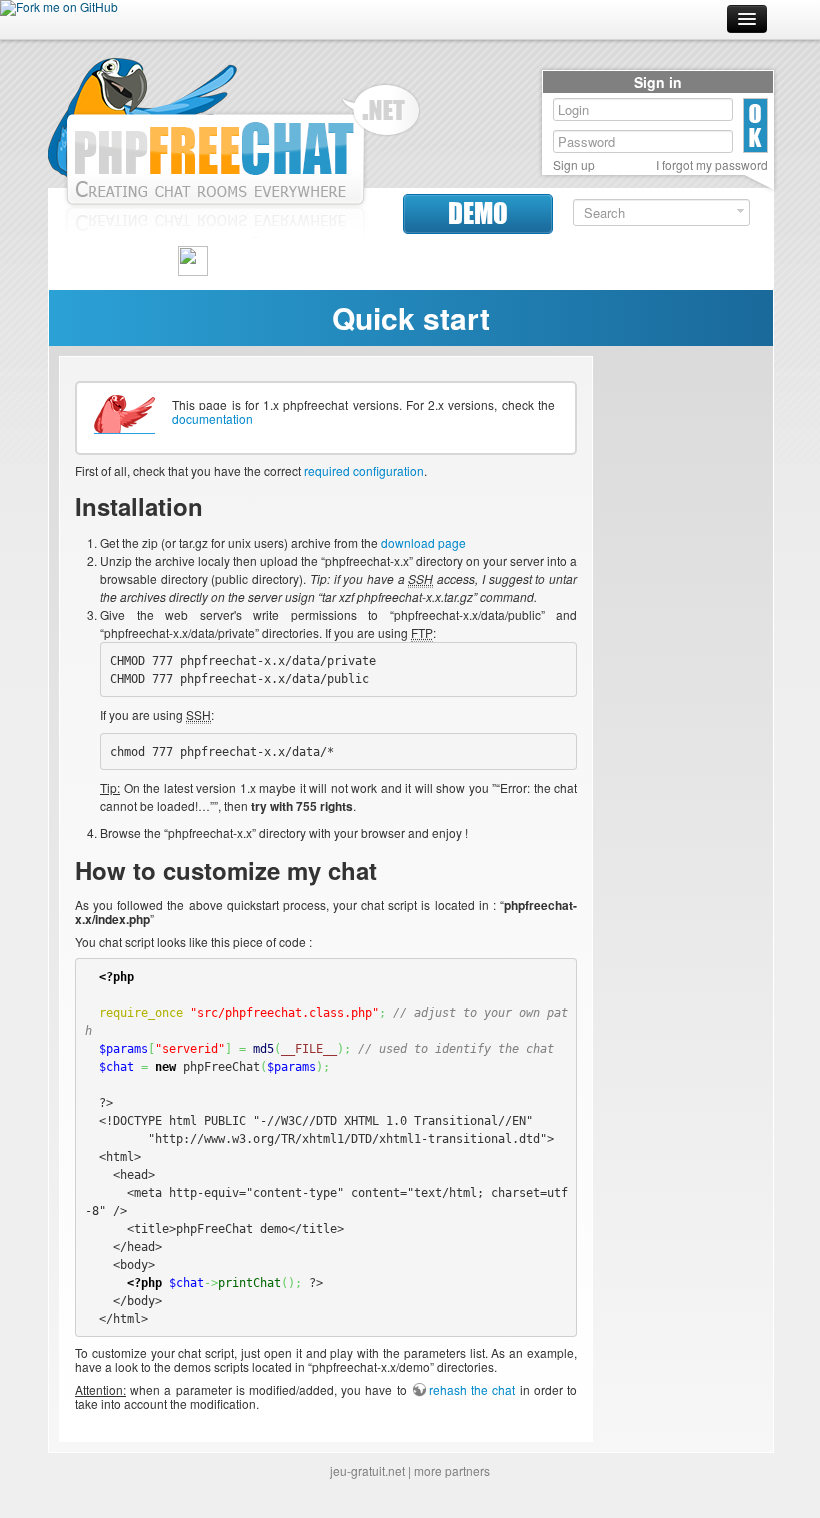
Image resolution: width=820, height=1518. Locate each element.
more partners (452, 1470)
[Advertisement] (683, 656)
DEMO (478, 213)
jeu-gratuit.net (367, 1470)
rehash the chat (472, 1389)
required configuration (364, 470)
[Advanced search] (740, 211)
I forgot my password (712, 165)
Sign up (574, 165)
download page (423, 542)
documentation (212, 418)
